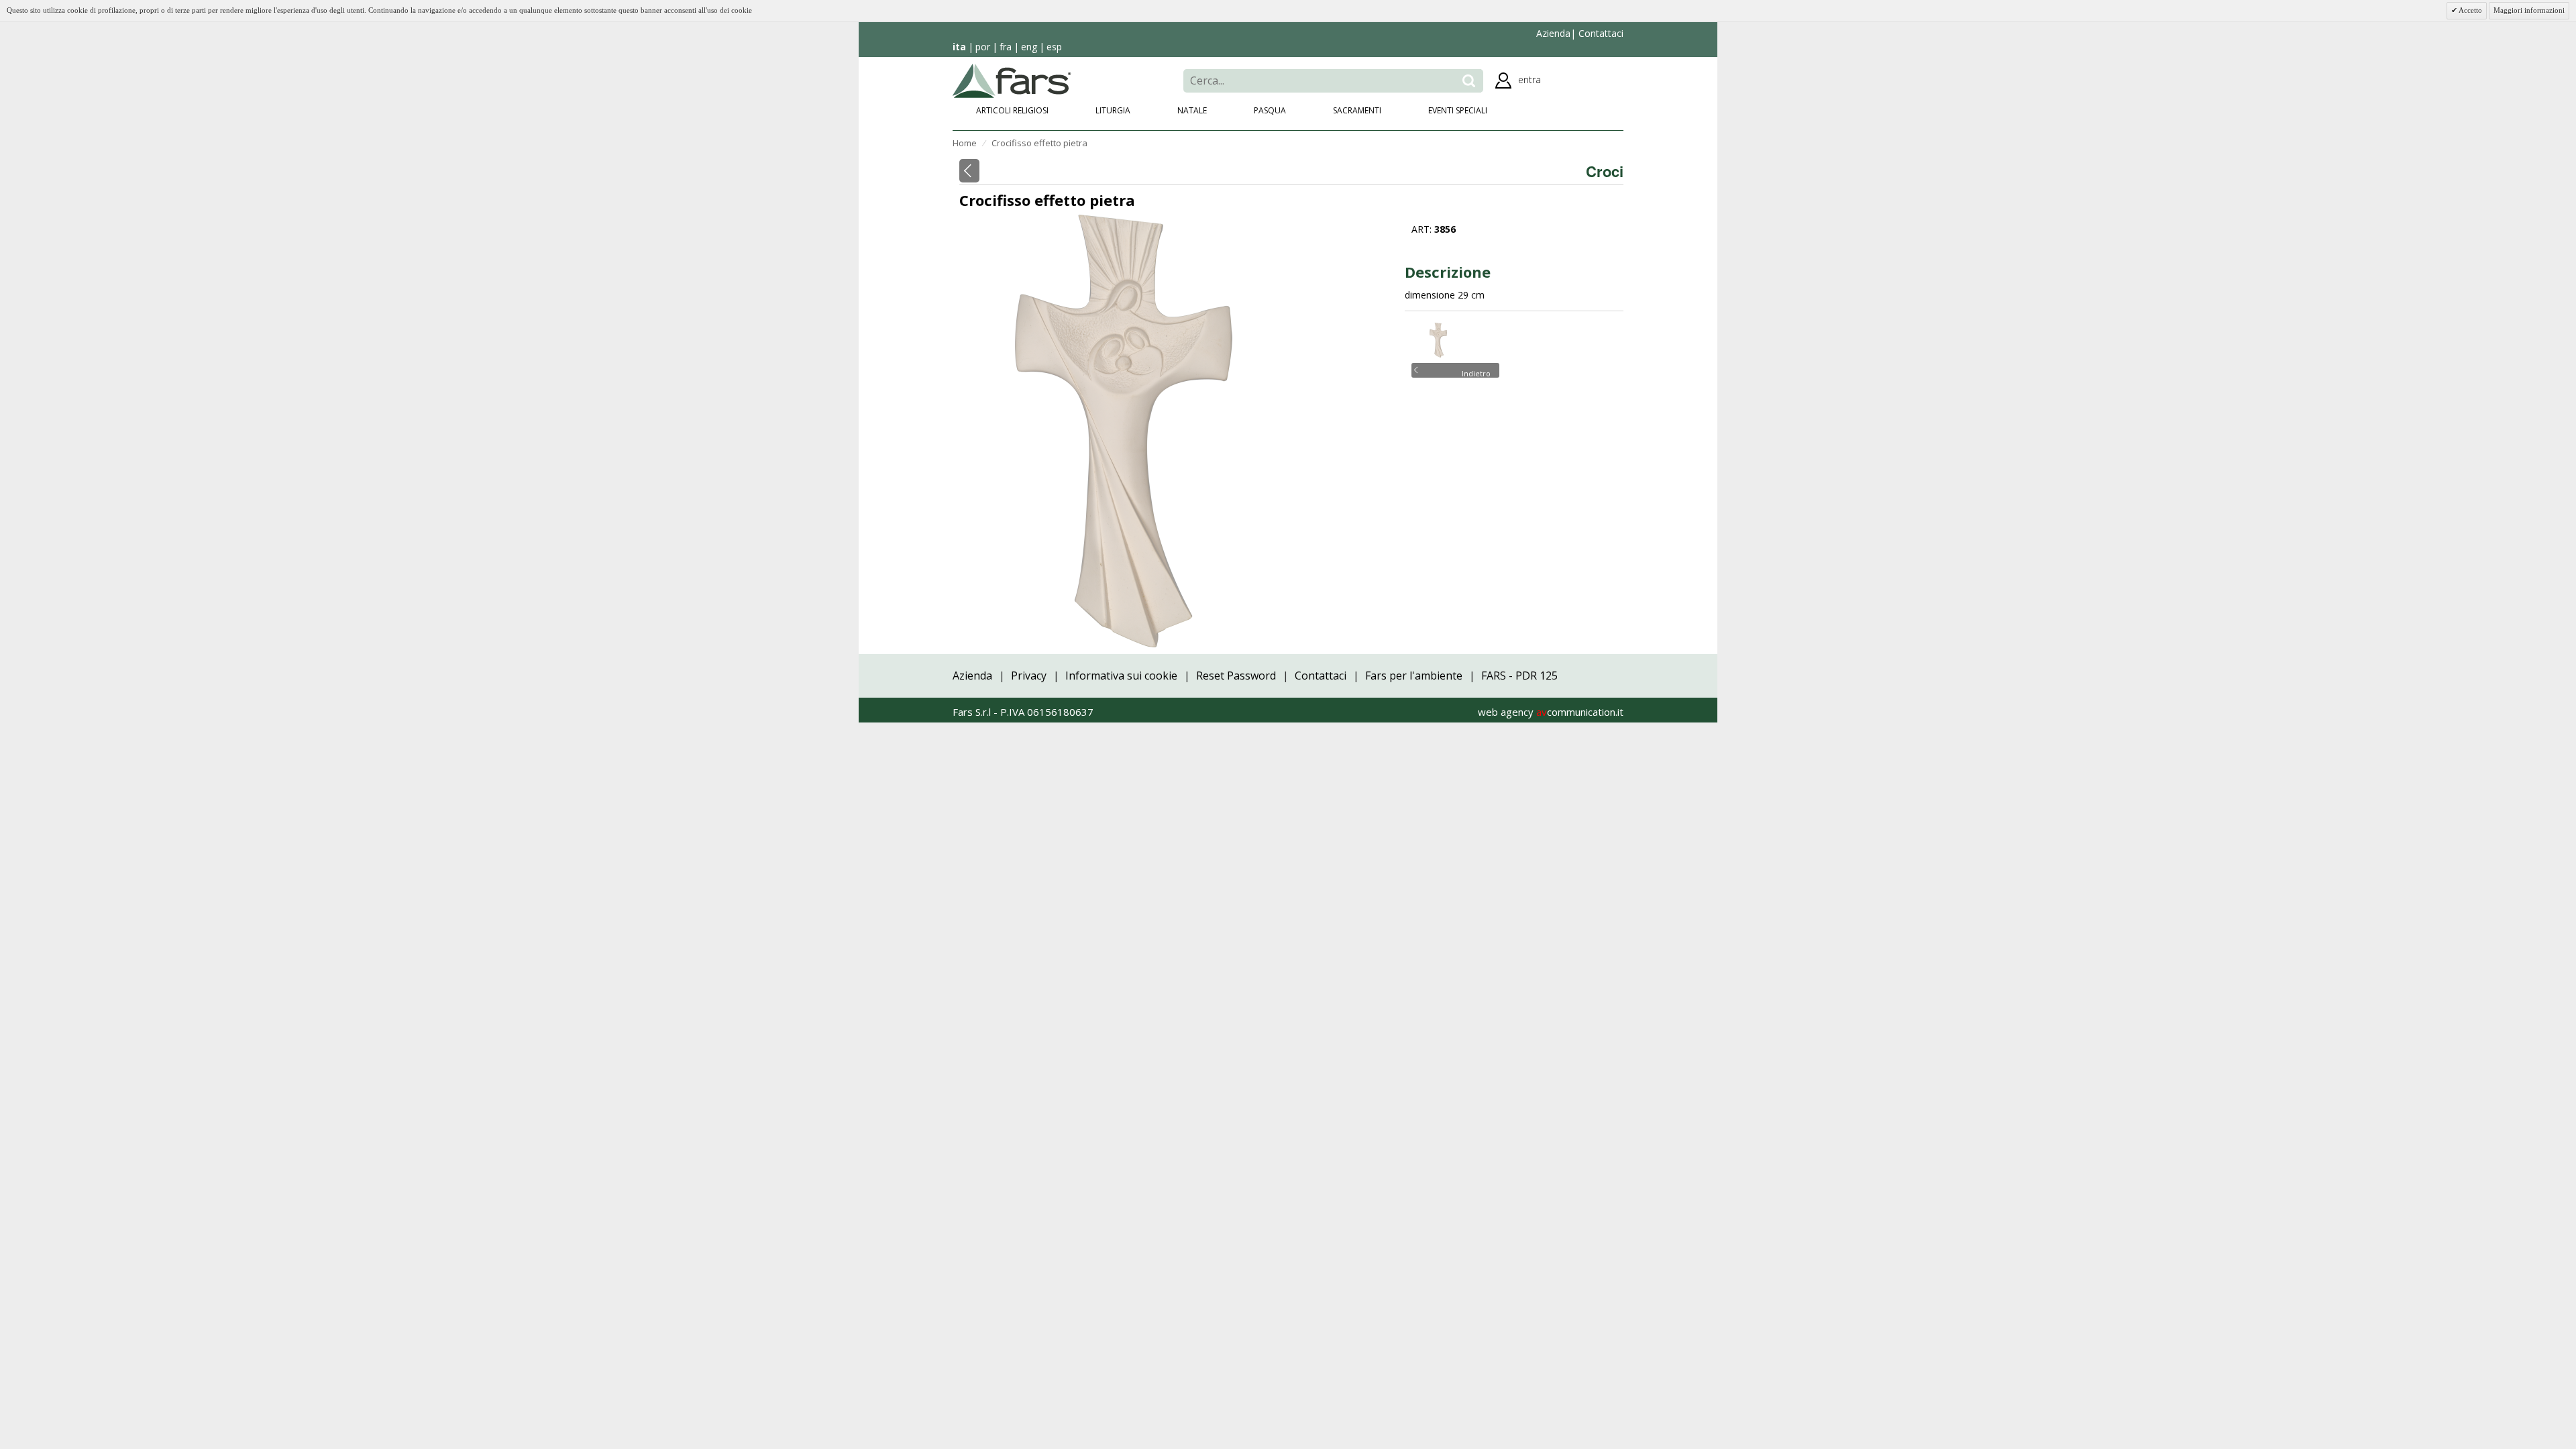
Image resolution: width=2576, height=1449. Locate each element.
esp (1054, 47)
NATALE (1192, 110)
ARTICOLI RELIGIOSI (1012, 110)
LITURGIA (1113, 110)
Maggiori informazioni (2529, 10)
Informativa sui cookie (1121, 676)
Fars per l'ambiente (1414, 676)
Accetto (2470, 10)
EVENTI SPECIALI (1458, 110)
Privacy (1029, 676)
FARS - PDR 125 (1519, 676)
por (983, 47)
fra (1006, 47)
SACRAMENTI (1357, 110)
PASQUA (1270, 110)
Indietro (1476, 372)
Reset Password (1236, 676)
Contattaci (1600, 33)
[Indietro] (969, 171)
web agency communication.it (1551, 712)
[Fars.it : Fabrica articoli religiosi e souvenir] (1012, 79)
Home (965, 143)
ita (959, 47)
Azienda (1553, 33)
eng (1029, 47)
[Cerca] (1469, 81)
